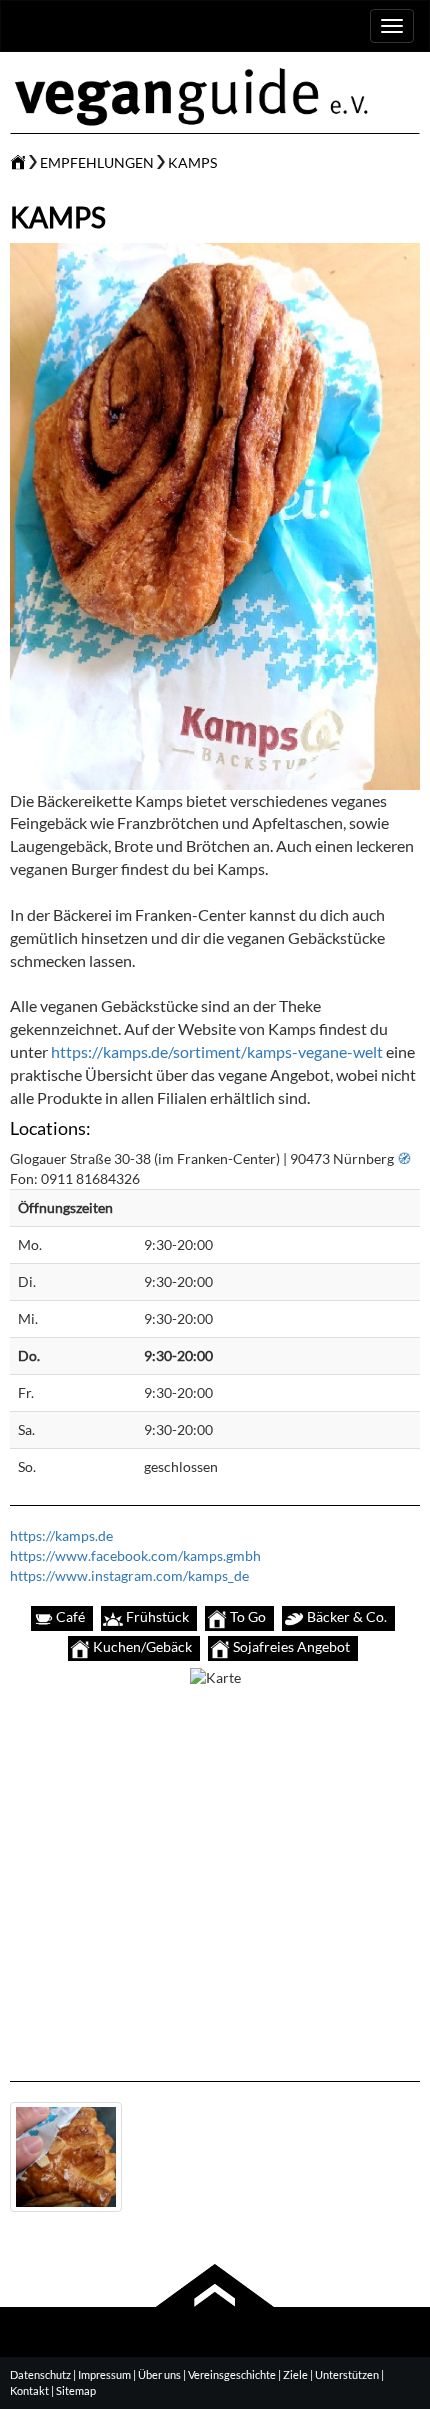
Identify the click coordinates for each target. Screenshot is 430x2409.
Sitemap (76, 2390)
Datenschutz (40, 2374)
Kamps (192, 162)
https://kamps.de (61, 1535)
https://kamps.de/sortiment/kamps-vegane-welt (217, 1051)
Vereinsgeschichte (232, 2374)
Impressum (104, 2374)
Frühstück (156, 1616)
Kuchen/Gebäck (141, 1646)
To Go (246, 1616)
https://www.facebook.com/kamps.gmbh (135, 1555)
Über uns (159, 2374)
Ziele (295, 2374)
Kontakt (29, 2390)
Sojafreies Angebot (290, 1646)
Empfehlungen (97, 162)
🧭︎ (404, 1158)
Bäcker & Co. (345, 1616)
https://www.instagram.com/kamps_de (129, 1575)
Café (69, 1616)
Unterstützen (347, 2374)
